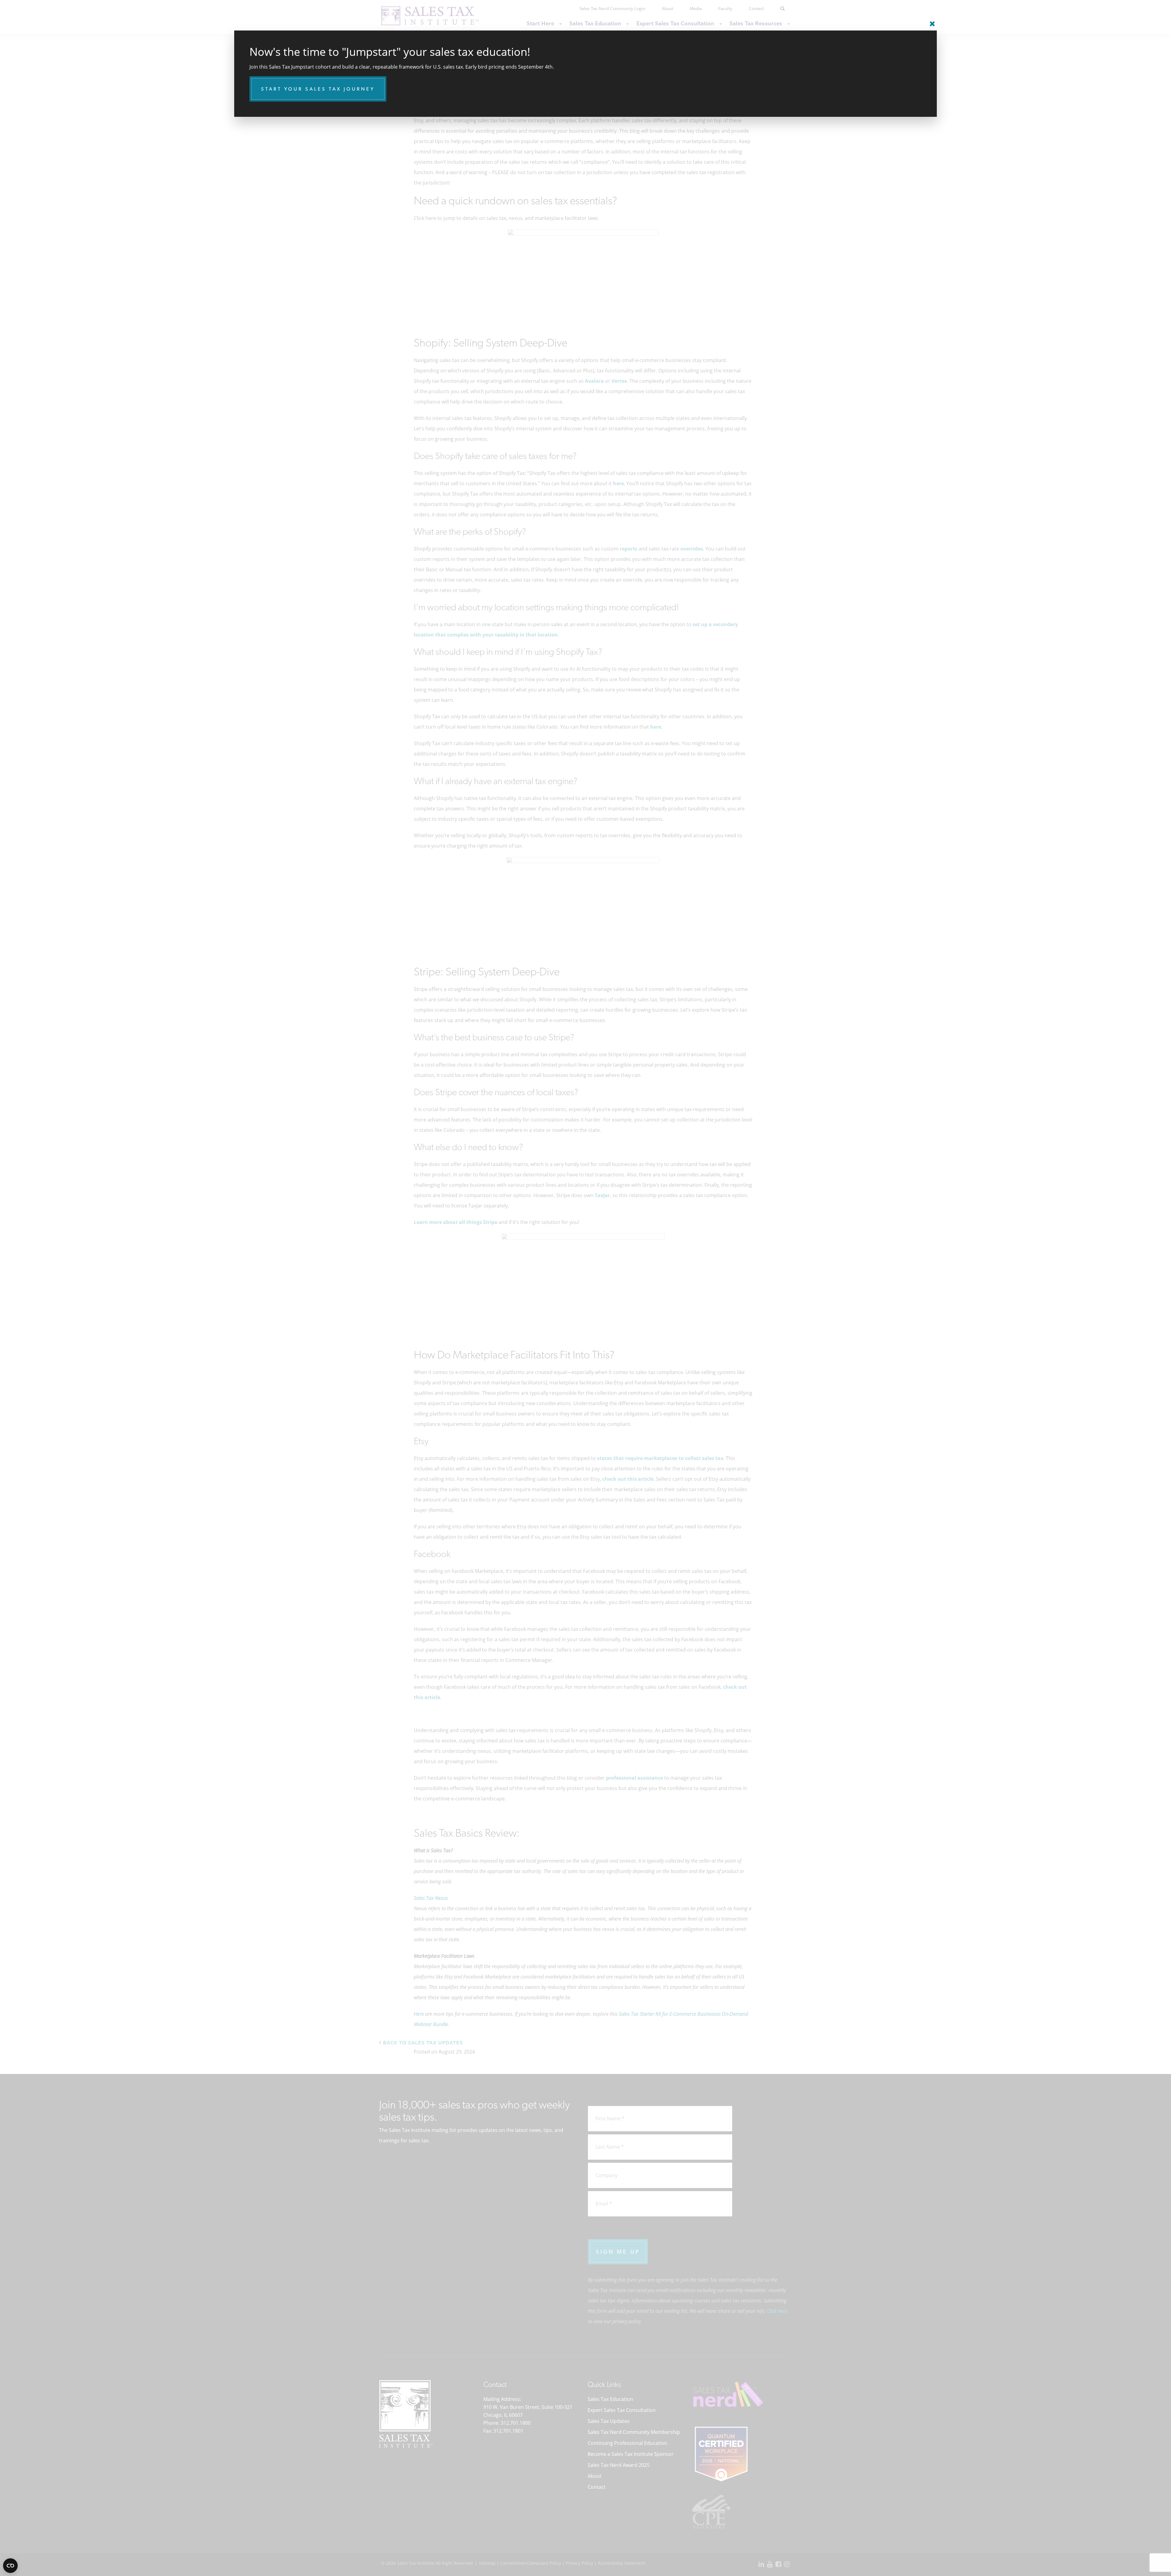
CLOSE (931, 21)
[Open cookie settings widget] (10, 2566)
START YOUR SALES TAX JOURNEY (318, 89)
